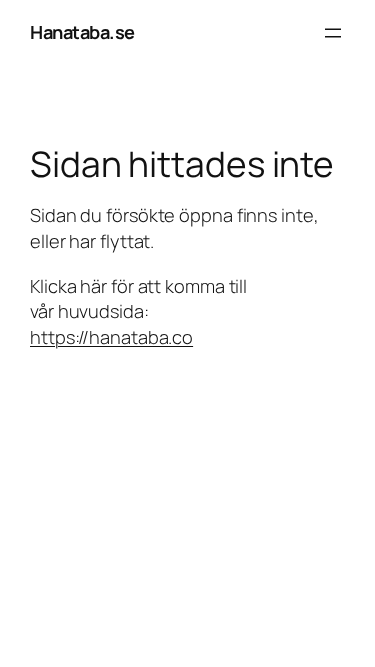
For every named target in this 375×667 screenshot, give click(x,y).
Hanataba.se (82, 32)
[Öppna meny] (333, 33)
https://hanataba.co (111, 337)
